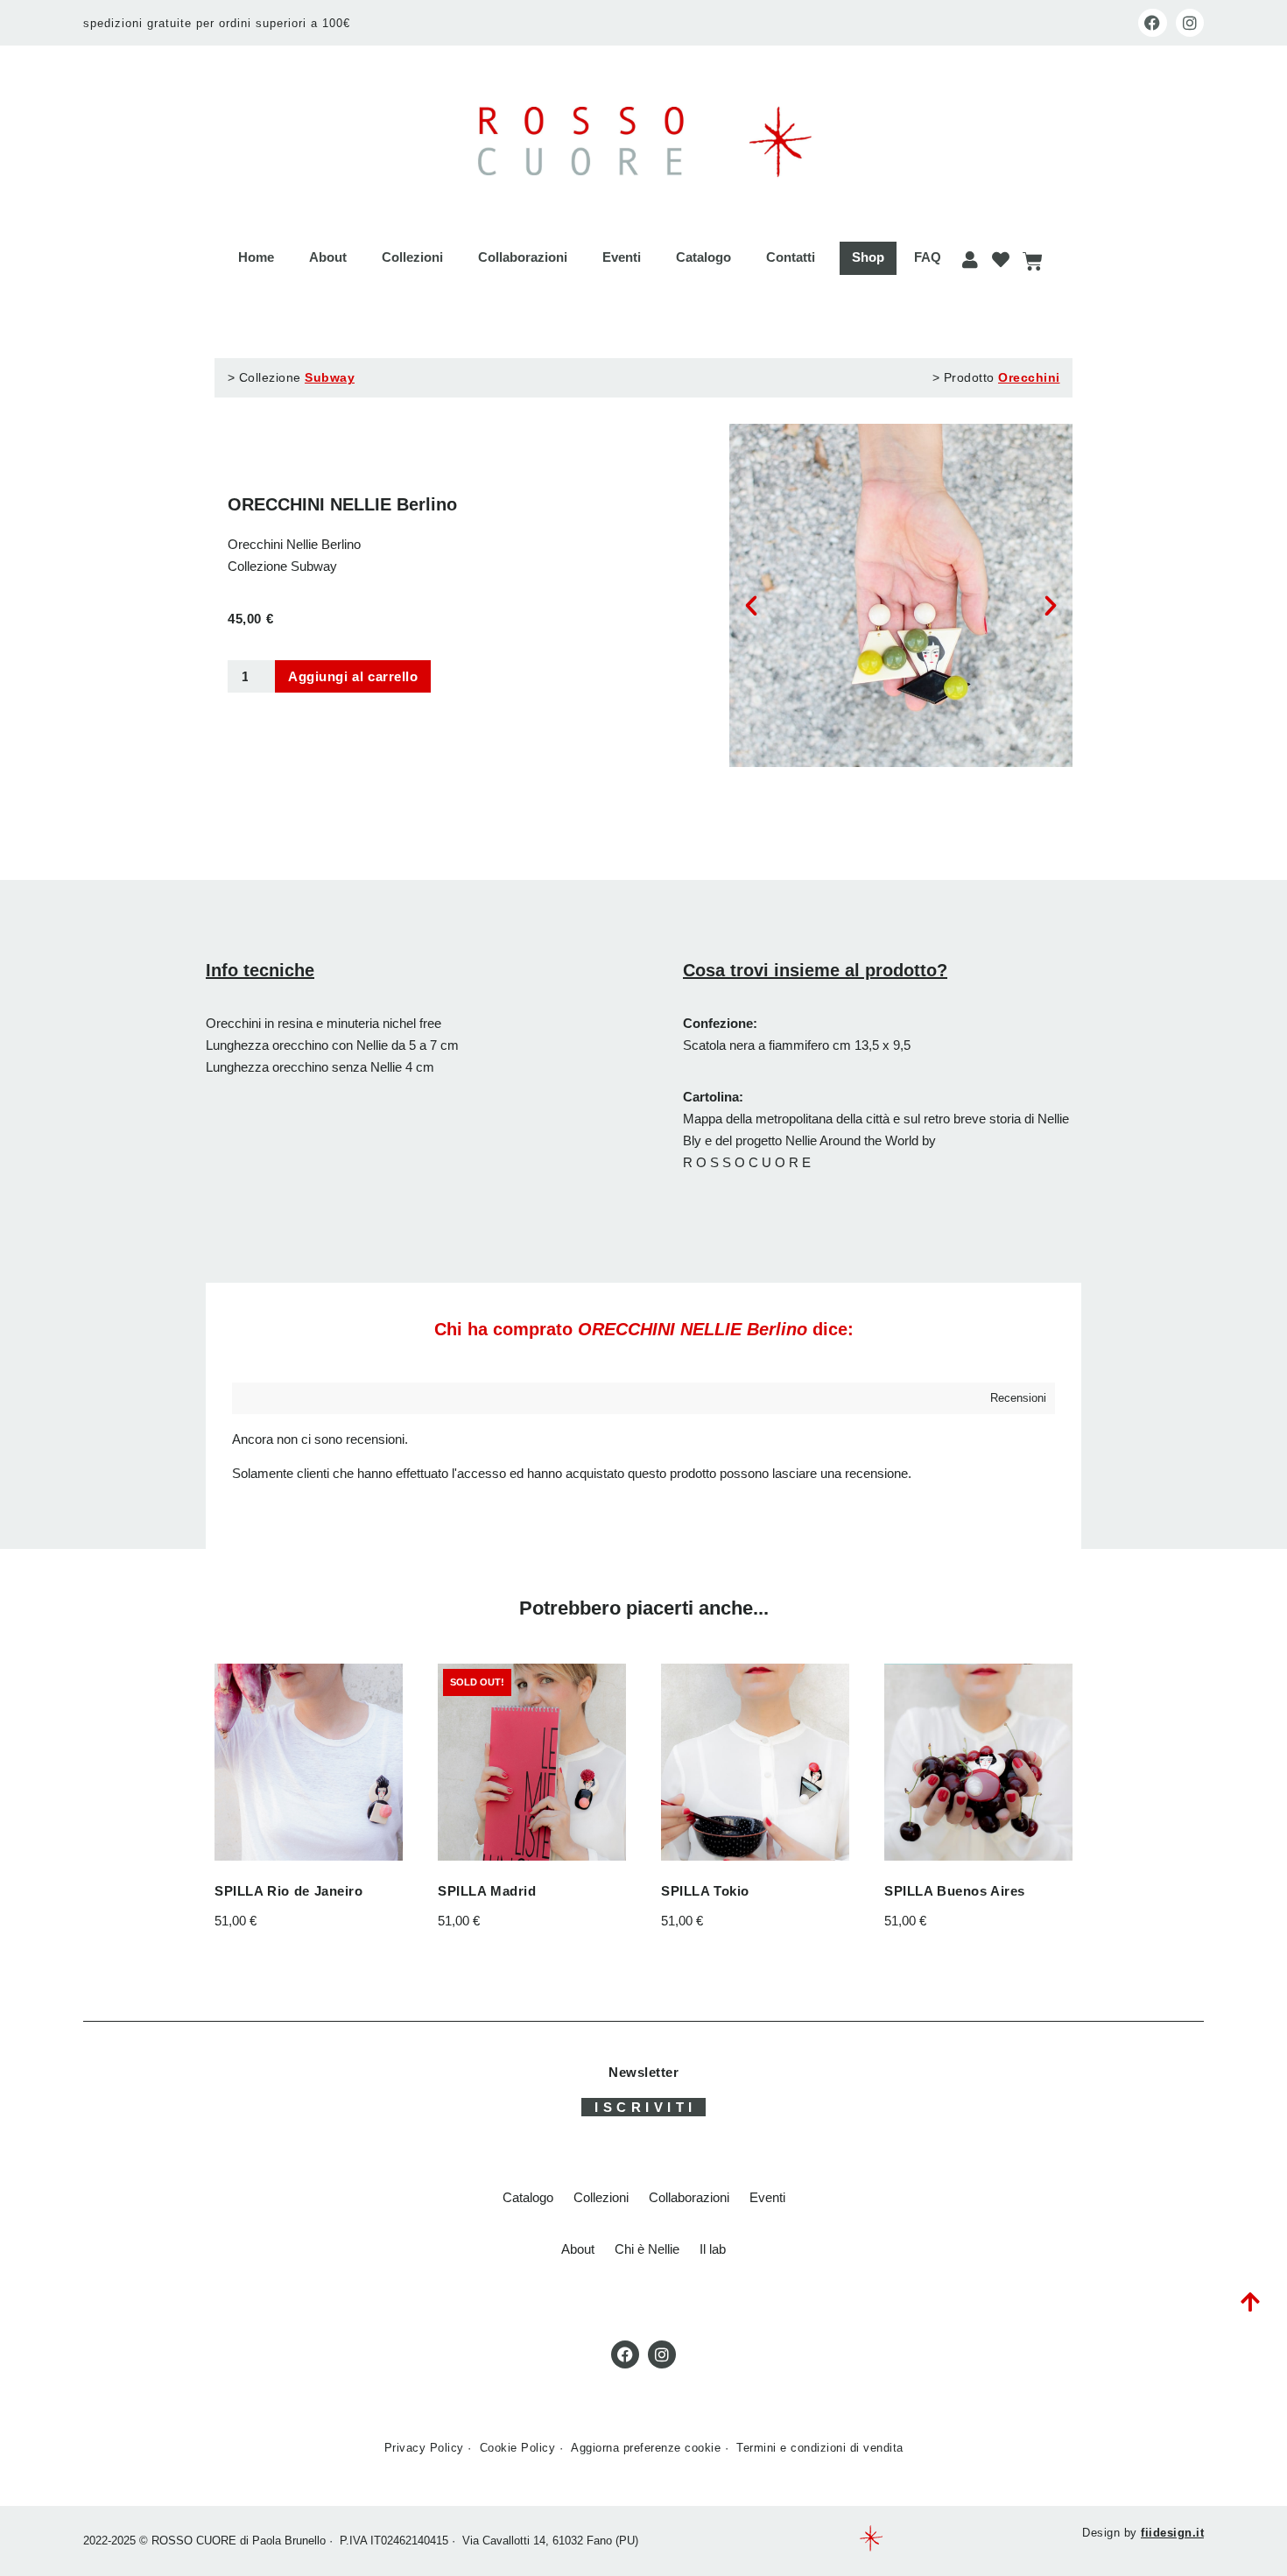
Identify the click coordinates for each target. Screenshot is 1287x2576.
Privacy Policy (424, 2448)
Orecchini (1029, 377)
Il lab (713, 2249)
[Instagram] (1190, 23)
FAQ (928, 257)
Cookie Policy (518, 2448)
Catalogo (703, 257)
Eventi (622, 257)
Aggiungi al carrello (353, 676)
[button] (751, 606)
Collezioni (412, 257)
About (328, 257)
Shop (868, 257)
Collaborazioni (523, 257)
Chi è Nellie (647, 2249)
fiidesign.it (1172, 2533)
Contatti (791, 257)
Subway (330, 377)
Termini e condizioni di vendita (820, 2448)
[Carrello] (1032, 261)
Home (256, 257)
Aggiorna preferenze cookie (646, 2448)
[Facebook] (1152, 23)
